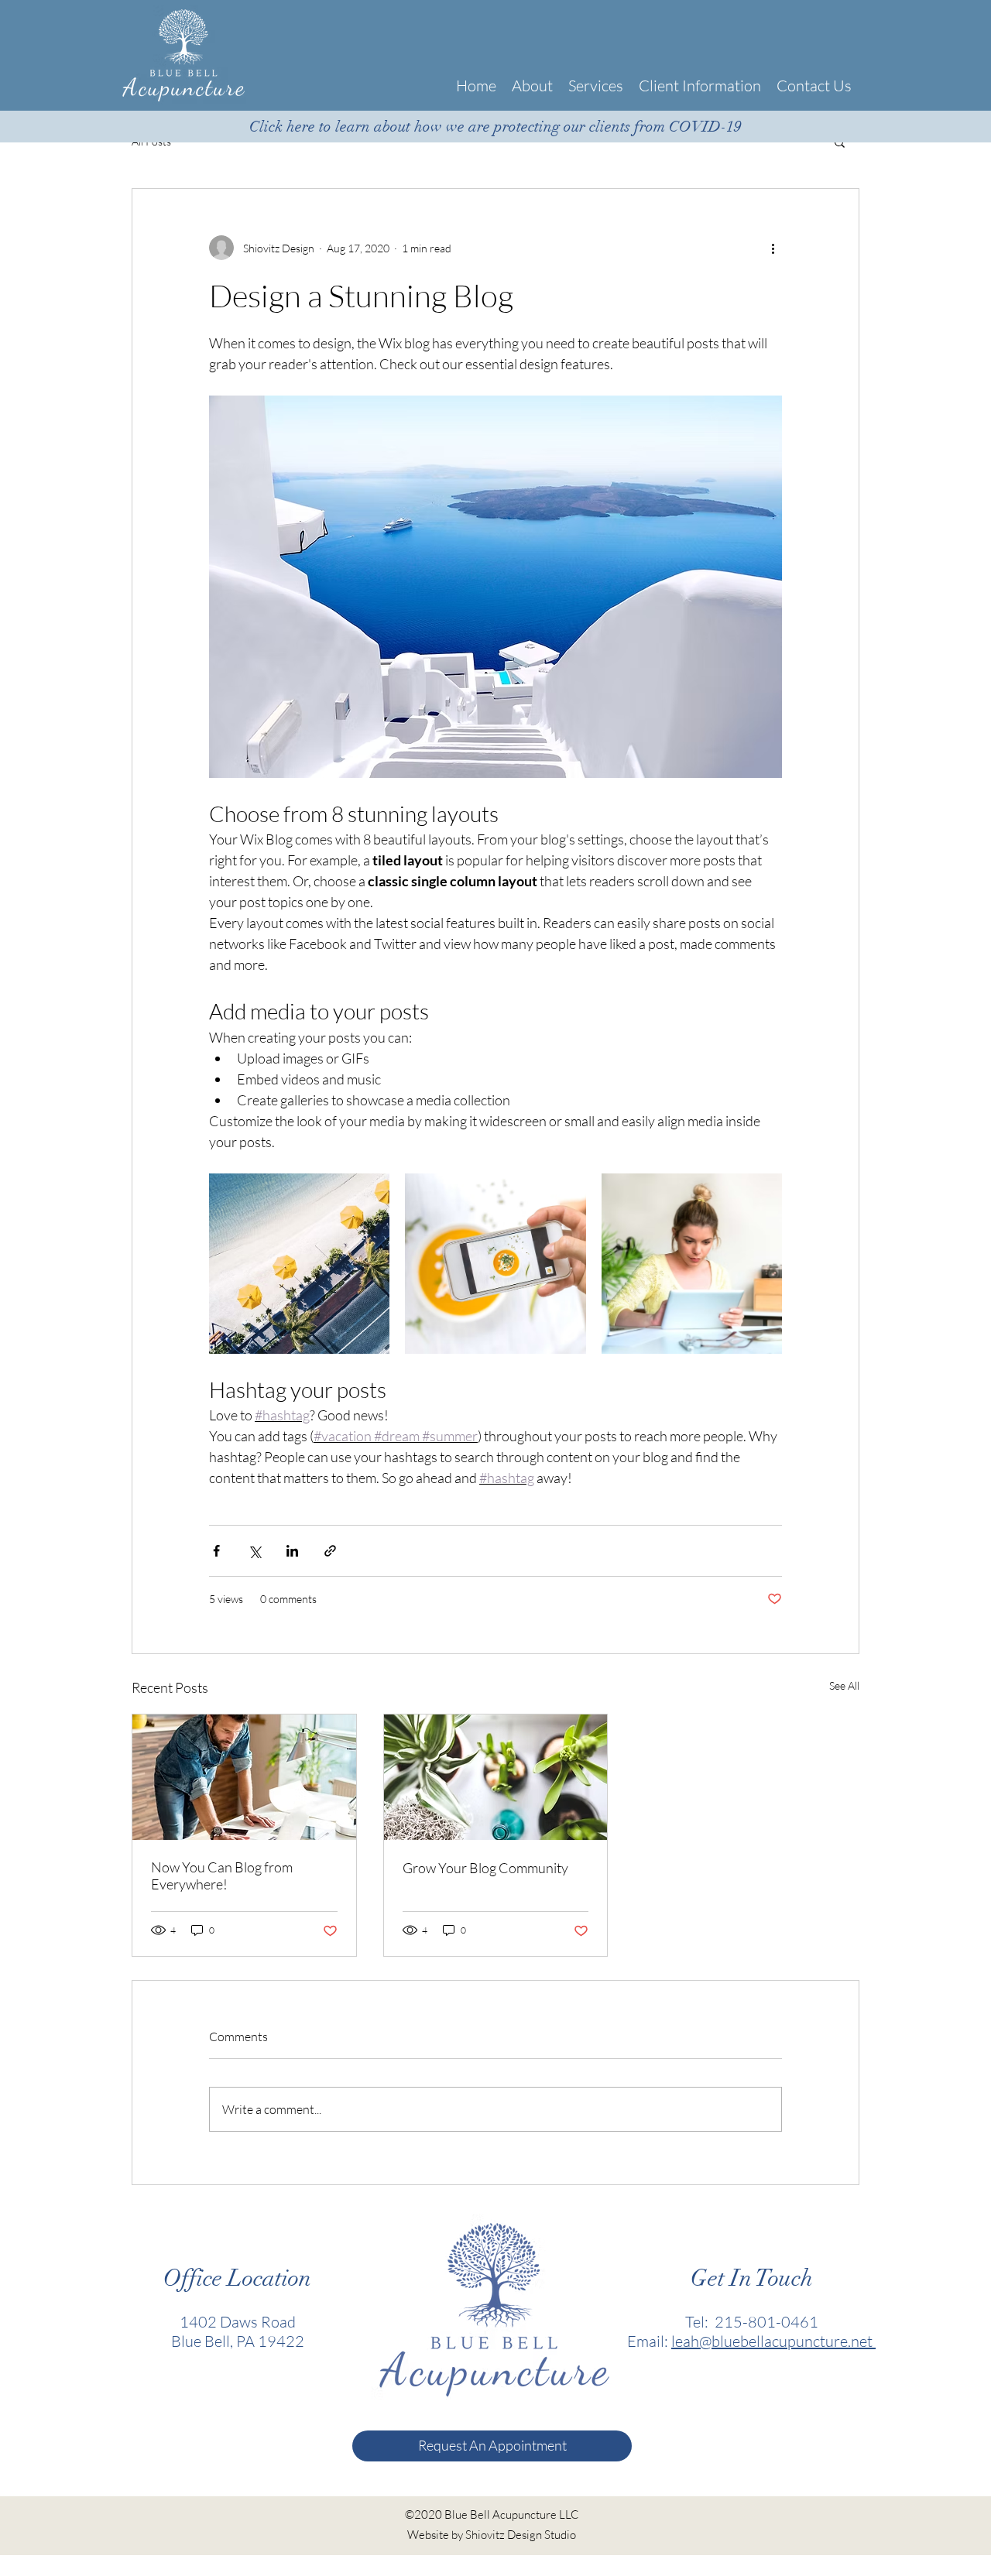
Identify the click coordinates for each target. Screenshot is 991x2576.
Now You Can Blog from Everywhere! (222, 1875)
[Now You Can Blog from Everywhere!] (244, 1777)
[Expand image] (299, 1264)
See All (844, 1685)
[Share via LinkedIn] (292, 1551)
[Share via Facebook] (216, 1551)
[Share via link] (330, 1551)
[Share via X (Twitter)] (254, 1551)
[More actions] (773, 248)
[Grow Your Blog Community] (496, 1777)
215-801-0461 (766, 2322)
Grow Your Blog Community (485, 1868)
